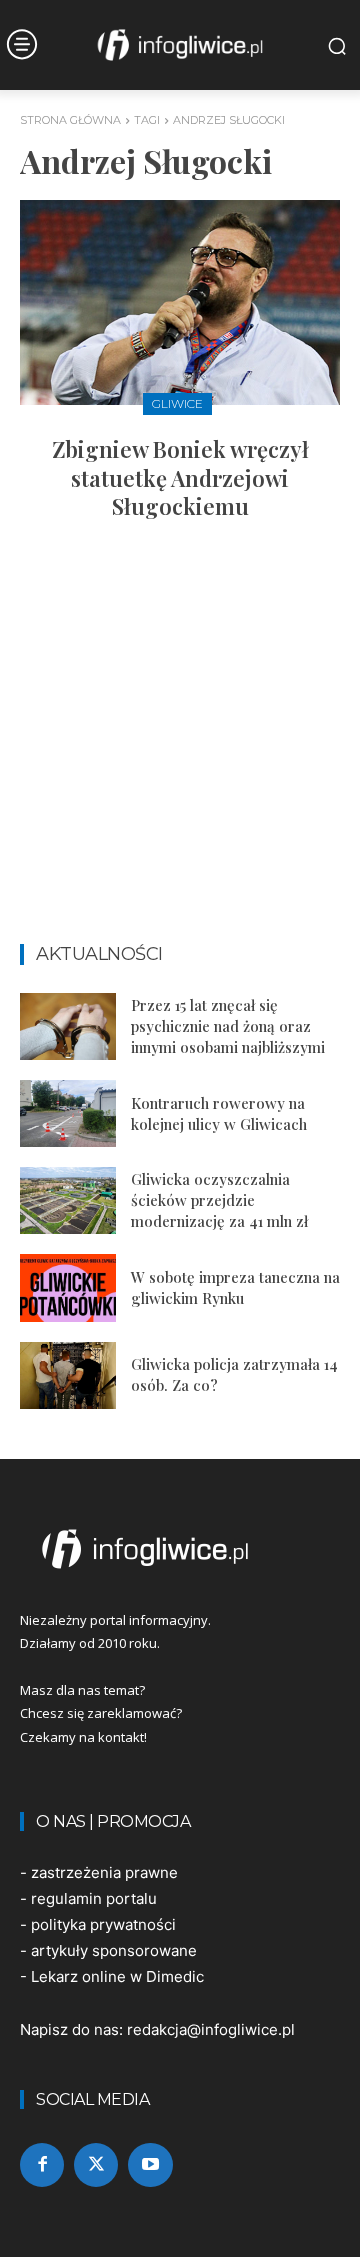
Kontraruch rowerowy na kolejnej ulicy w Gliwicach (219, 1113)
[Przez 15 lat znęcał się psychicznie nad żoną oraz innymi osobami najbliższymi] (68, 1026)
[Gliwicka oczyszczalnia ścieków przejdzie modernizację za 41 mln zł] (68, 1200)
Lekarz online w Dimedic (117, 1976)
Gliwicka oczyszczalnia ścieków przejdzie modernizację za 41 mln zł (219, 1200)
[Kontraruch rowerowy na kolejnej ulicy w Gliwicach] (68, 1113)
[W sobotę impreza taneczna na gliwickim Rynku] (68, 1287)
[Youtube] (150, 2165)
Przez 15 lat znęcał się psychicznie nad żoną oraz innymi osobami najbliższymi (228, 1026)
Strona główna (70, 120)
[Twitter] (96, 2165)
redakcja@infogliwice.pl (211, 2029)
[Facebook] (42, 2165)
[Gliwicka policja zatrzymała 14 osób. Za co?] (68, 1375)
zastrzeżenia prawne (104, 1872)
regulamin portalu (94, 1898)
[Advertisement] (180, 741)
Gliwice (177, 403)
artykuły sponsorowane (114, 1950)
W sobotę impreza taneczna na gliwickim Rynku (235, 1287)
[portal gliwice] (180, 1549)
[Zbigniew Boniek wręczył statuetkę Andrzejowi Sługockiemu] (180, 302)
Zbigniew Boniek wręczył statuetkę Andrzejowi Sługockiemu (180, 477)
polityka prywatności (103, 1924)
